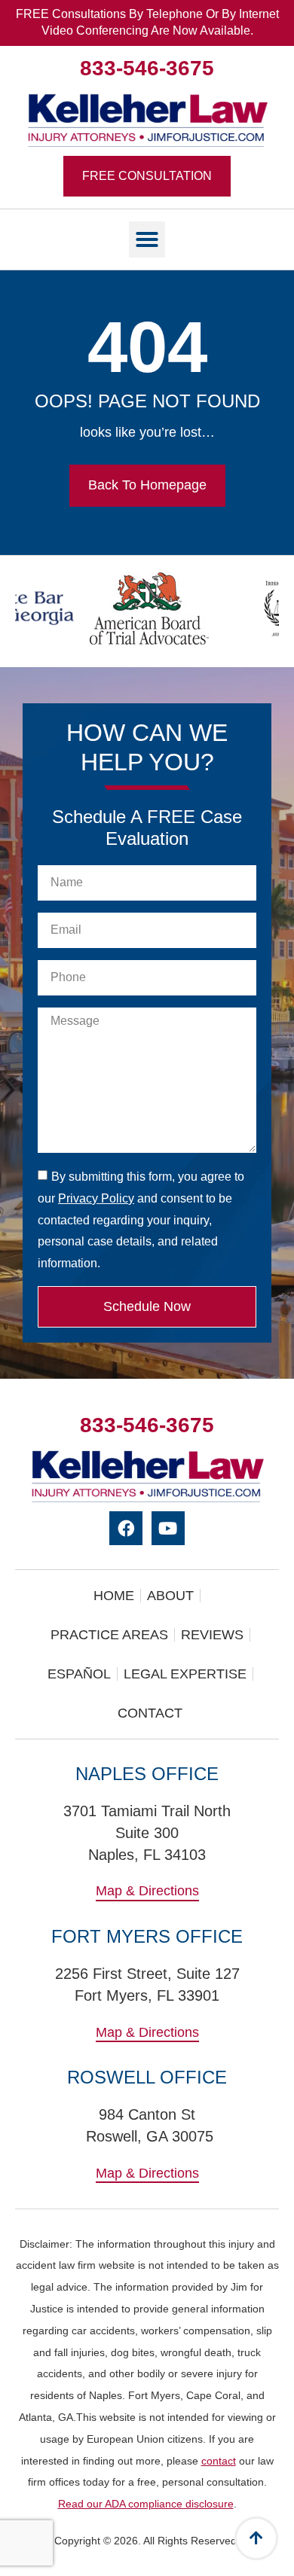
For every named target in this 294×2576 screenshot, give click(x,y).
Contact (150, 1713)
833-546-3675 (147, 68)
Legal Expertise (185, 1674)
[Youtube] (168, 1528)
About (170, 1596)
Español (79, 1674)
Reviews (212, 1635)
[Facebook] (126, 1528)
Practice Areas (109, 1635)
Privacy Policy (96, 1198)
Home (114, 1596)
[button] (147, 239)
